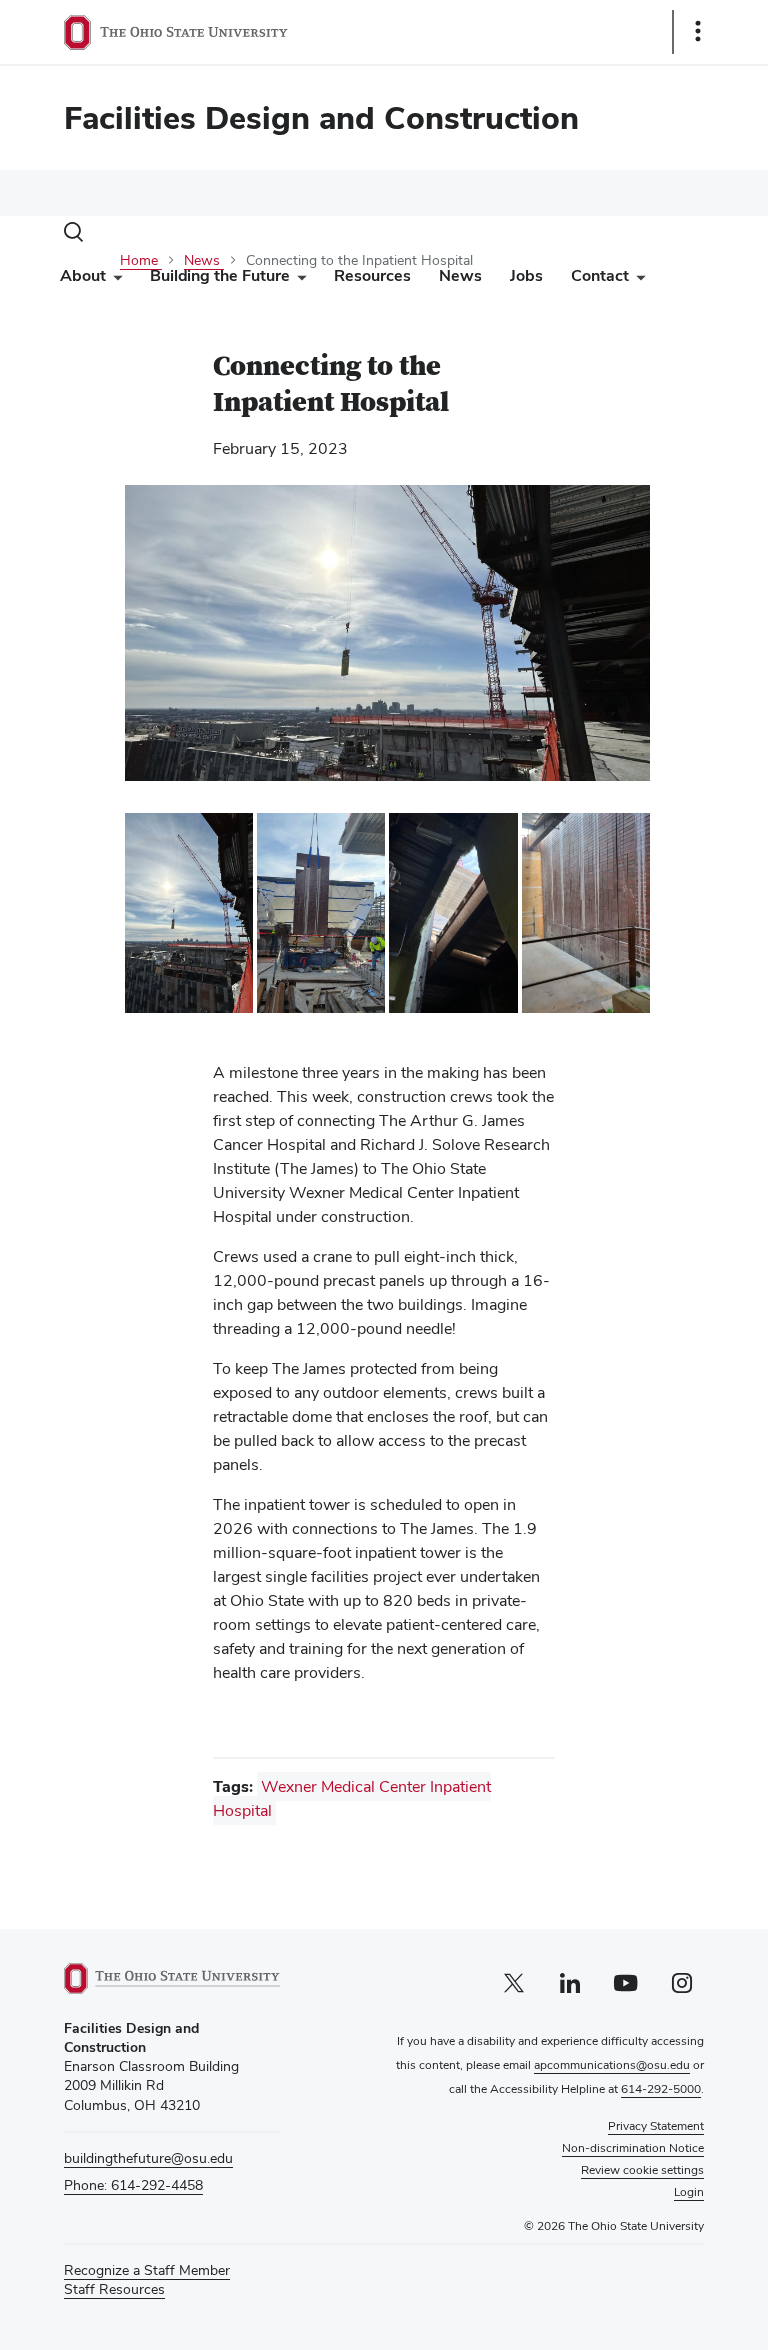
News (460, 275)
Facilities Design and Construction (321, 117)
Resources (372, 275)
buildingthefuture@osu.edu (148, 2158)
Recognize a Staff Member (147, 2270)
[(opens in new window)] (172, 1978)
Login (689, 2192)
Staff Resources (114, 2289)
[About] (114, 280)
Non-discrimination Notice (633, 2148)
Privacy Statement (656, 2126)
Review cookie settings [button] (642, 2170)
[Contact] (637, 280)
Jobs (526, 275)
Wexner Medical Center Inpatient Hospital (352, 1798)
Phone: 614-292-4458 (133, 2185)
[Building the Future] (298, 280)
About (83, 275)
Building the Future (220, 275)
